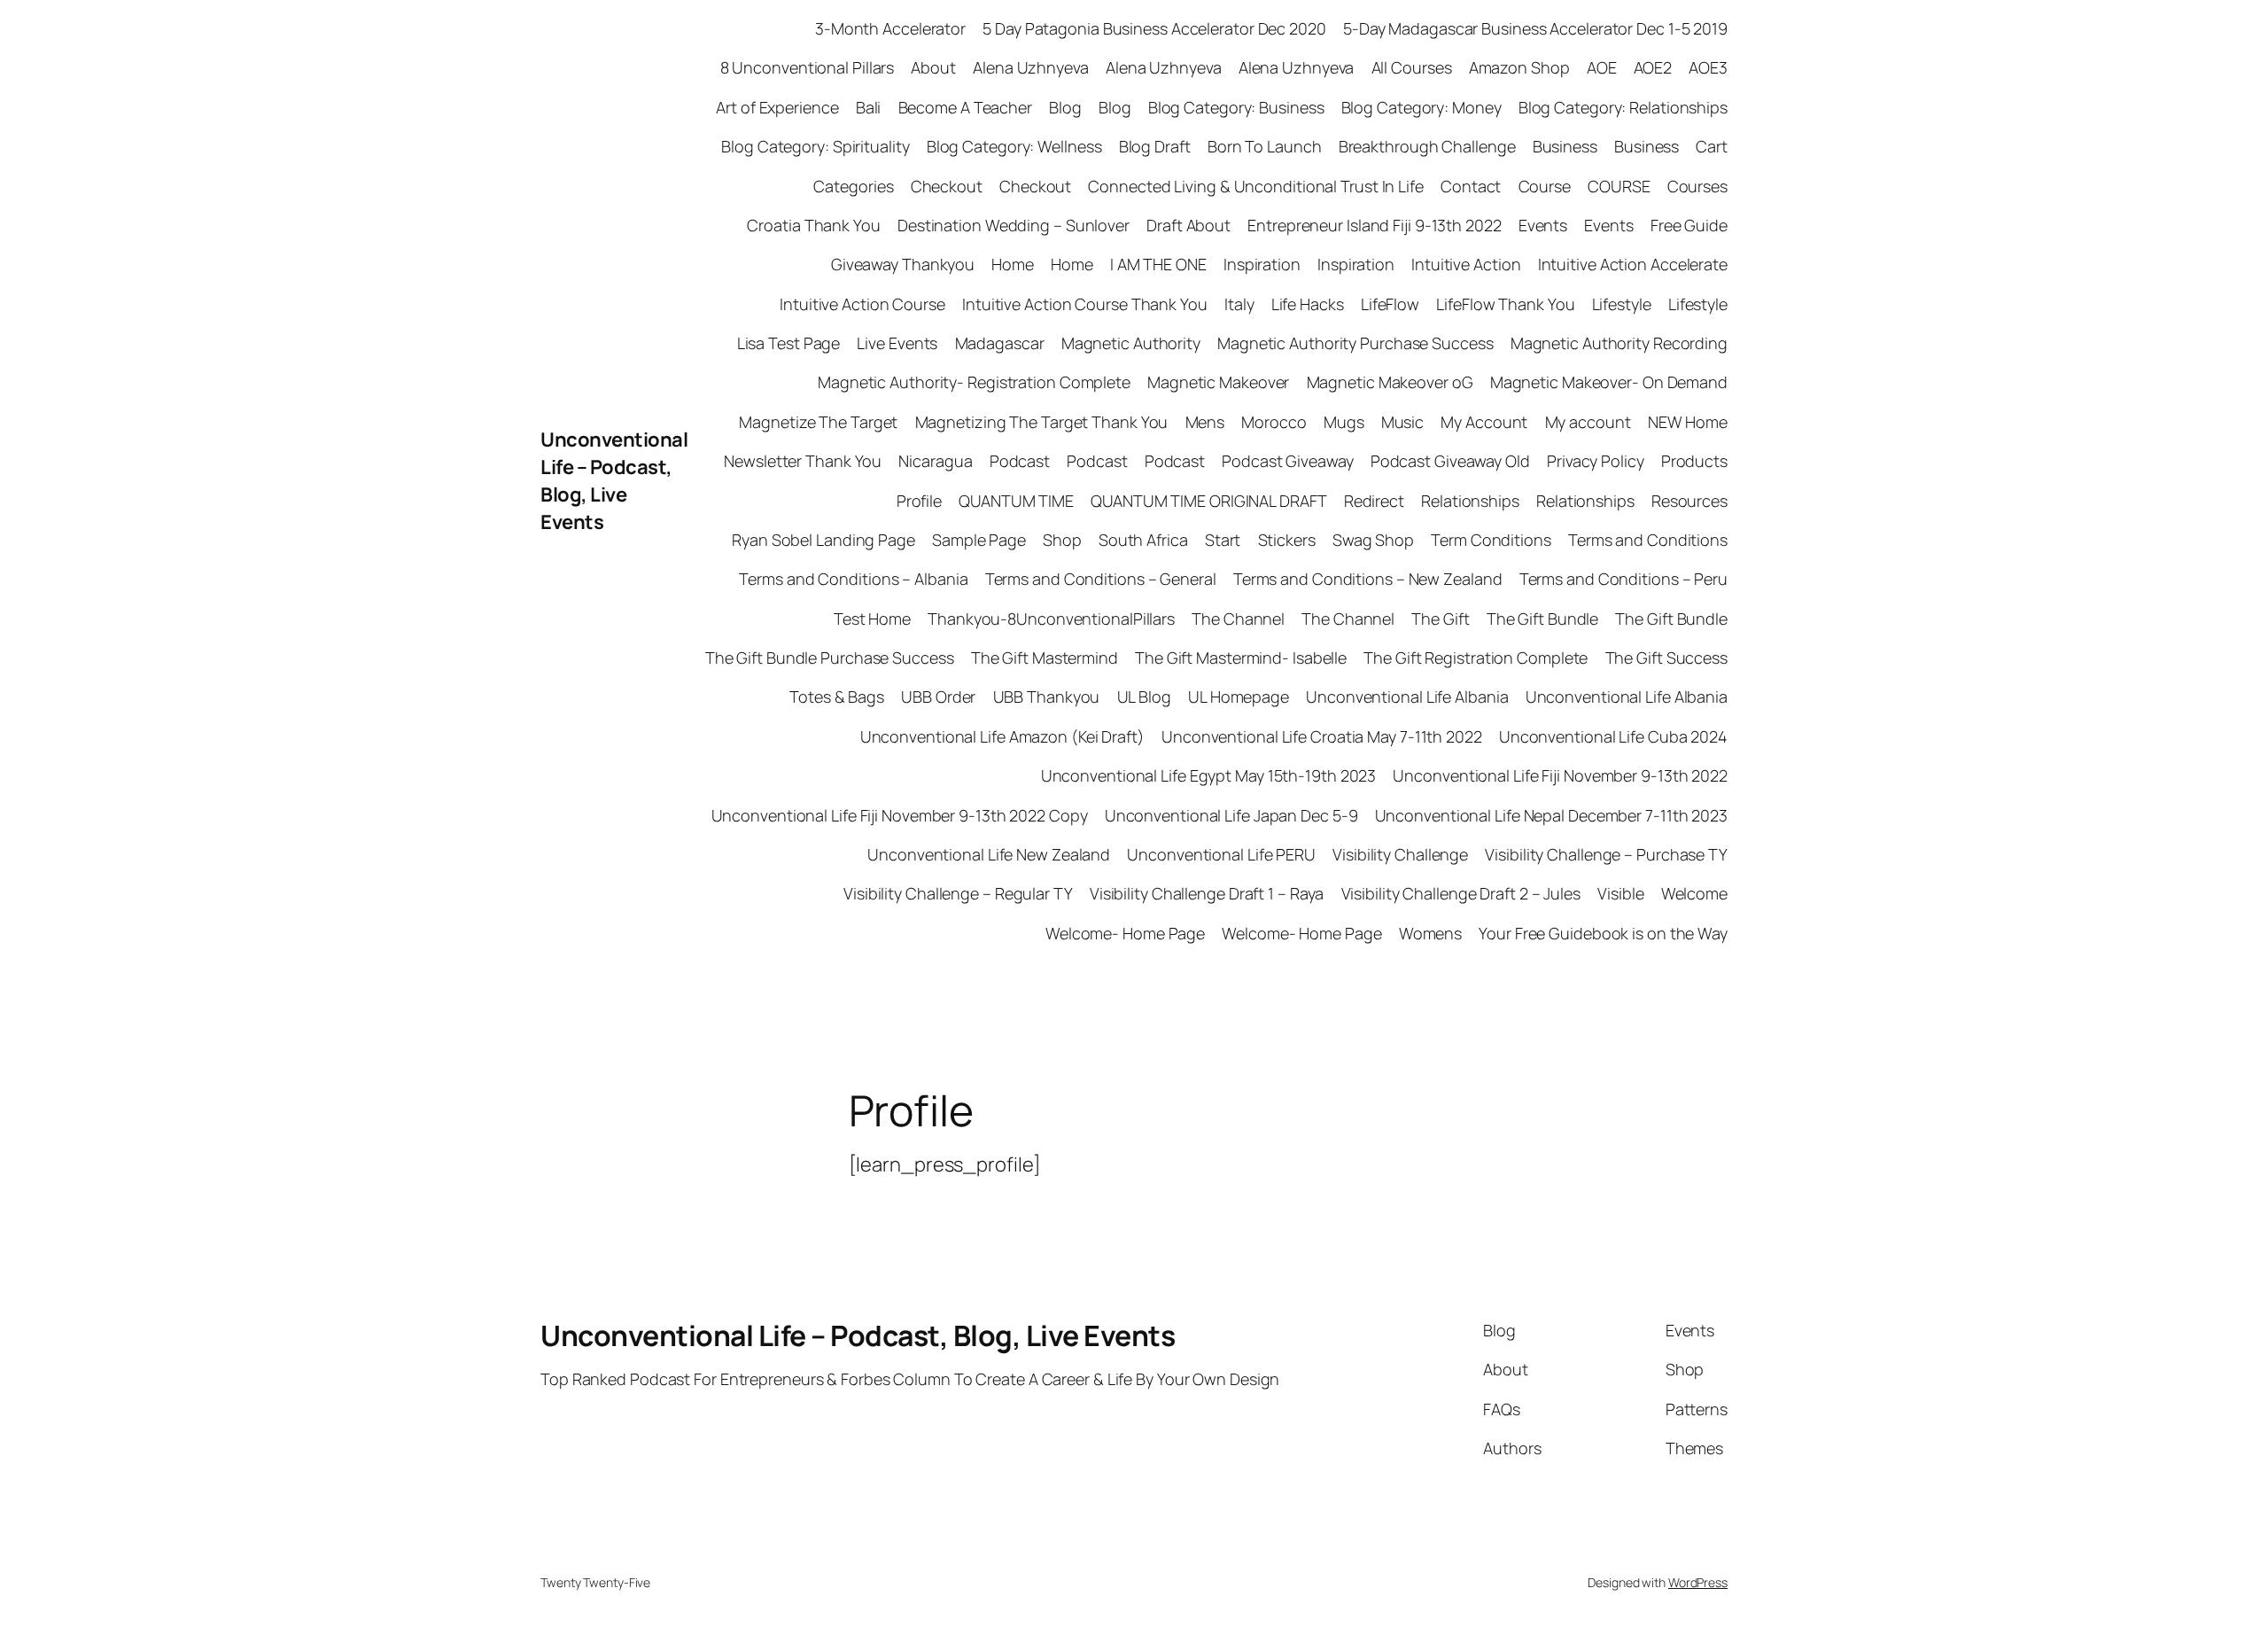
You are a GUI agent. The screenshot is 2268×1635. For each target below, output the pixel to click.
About (933, 67)
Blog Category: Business (1236, 107)
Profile (919, 501)
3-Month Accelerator (890, 28)
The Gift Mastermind (1045, 658)
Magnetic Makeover (1218, 382)
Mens (1205, 422)
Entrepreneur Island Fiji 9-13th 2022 (1374, 225)
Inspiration (1262, 264)
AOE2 (1653, 67)
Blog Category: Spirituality (815, 146)
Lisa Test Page (789, 343)
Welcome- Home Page (1125, 933)
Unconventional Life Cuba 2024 (1613, 736)
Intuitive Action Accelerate (1633, 264)
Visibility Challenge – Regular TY (958, 893)
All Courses (1412, 67)
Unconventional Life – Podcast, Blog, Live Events (614, 480)
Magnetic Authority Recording (1619, 343)
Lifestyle (1622, 304)
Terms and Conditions (1648, 540)
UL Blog (1144, 697)
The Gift (1440, 619)
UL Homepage (1239, 697)
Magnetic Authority (1131, 343)
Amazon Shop (1519, 67)
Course (1545, 186)
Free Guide (1689, 225)
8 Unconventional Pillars (808, 67)
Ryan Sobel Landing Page (823, 540)
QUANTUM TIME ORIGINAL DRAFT (1208, 501)
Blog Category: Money (1421, 107)
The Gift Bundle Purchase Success (830, 658)
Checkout (947, 186)
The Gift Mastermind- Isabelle (1241, 658)
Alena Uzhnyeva (1031, 67)
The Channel (1238, 619)
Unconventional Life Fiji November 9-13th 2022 (1560, 775)
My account (1588, 422)
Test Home (872, 619)
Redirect (1374, 501)
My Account (1484, 422)
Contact (1471, 186)
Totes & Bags (837, 697)
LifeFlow (1390, 304)
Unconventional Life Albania (1407, 697)
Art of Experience (777, 107)
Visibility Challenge (1400, 854)
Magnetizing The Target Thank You (1042, 422)
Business (1565, 146)
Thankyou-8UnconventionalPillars (1051, 619)
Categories (853, 186)
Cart (1712, 146)
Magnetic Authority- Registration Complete (974, 382)
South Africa (1143, 540)
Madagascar (1000, 343)
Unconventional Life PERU (1221, 854)
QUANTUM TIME (1016, 501)
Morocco (1274, 422)
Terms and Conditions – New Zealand (1368, 579)
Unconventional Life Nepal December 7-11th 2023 (1551, 815)
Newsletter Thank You (803, 461)
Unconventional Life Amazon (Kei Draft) (1002, 736)
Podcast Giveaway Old (1450, 461)
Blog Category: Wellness (1014, 146)
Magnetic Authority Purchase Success (1355, 343)
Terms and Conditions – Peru (1623, 579)
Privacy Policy (1596, 461)
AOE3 (1708, 67)
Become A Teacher (965, 107)
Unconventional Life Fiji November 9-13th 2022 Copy (900, 815)
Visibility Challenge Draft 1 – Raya (1207, 893)
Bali (869, 107)
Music (1403, 422)
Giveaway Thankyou (903, 264)
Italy (1239, 304)
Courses (1697, 186)
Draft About (1188, 225)
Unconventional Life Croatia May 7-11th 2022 (1322, 736)
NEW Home (1688, 422)
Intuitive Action (1466, 264)
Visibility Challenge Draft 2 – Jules (1461, 893)
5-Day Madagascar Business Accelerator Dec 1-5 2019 (1535, 28)
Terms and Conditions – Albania (853, 579)
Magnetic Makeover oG (1390, 382)
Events (1543, 225)
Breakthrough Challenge (1427, 146)
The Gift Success (1666, 658)
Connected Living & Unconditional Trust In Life (1255, 186)
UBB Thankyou (1047, 697)
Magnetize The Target (818, 422)
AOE (1602, 67)
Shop (1062, 540)
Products (1694, 461)
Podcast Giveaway (1287, 461)
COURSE (1619, 186)
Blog (1065, 107)
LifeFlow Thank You (1505, 304)
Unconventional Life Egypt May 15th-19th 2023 (1209, 775)
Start (1223, 540)
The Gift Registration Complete (1476, 658)
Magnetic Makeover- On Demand (1609, 382)
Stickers (1287, 540)
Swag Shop (1373, 540)
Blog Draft (1155, 146)
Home (1013, 264)
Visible (1620, 893)
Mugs (1344, 422)
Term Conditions (1491, 540)
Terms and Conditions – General (1101, 579)
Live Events (897, 343)
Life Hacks (1308, 304)
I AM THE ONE (1158, 264)
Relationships (1470, 501)
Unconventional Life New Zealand (989, 854)
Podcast (1020, 461)
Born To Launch (1265, 146)
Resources (1689, 501)
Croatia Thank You (813, 225)
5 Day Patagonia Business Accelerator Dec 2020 (1154, 28)
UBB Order (938, 697)
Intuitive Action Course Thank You (1085, 304)
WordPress (1698, 1582)
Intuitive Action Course (862, 304)
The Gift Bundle (1543, 619)
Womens (1430, 933)
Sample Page (979, 540)
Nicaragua (935, 461)
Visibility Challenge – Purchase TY (1606, 854)
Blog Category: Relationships (1623, 107)
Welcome (1694, 893)
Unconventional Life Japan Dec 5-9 (1231, 815)
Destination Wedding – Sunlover (1014, 225)
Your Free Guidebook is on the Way (1603, 933)
